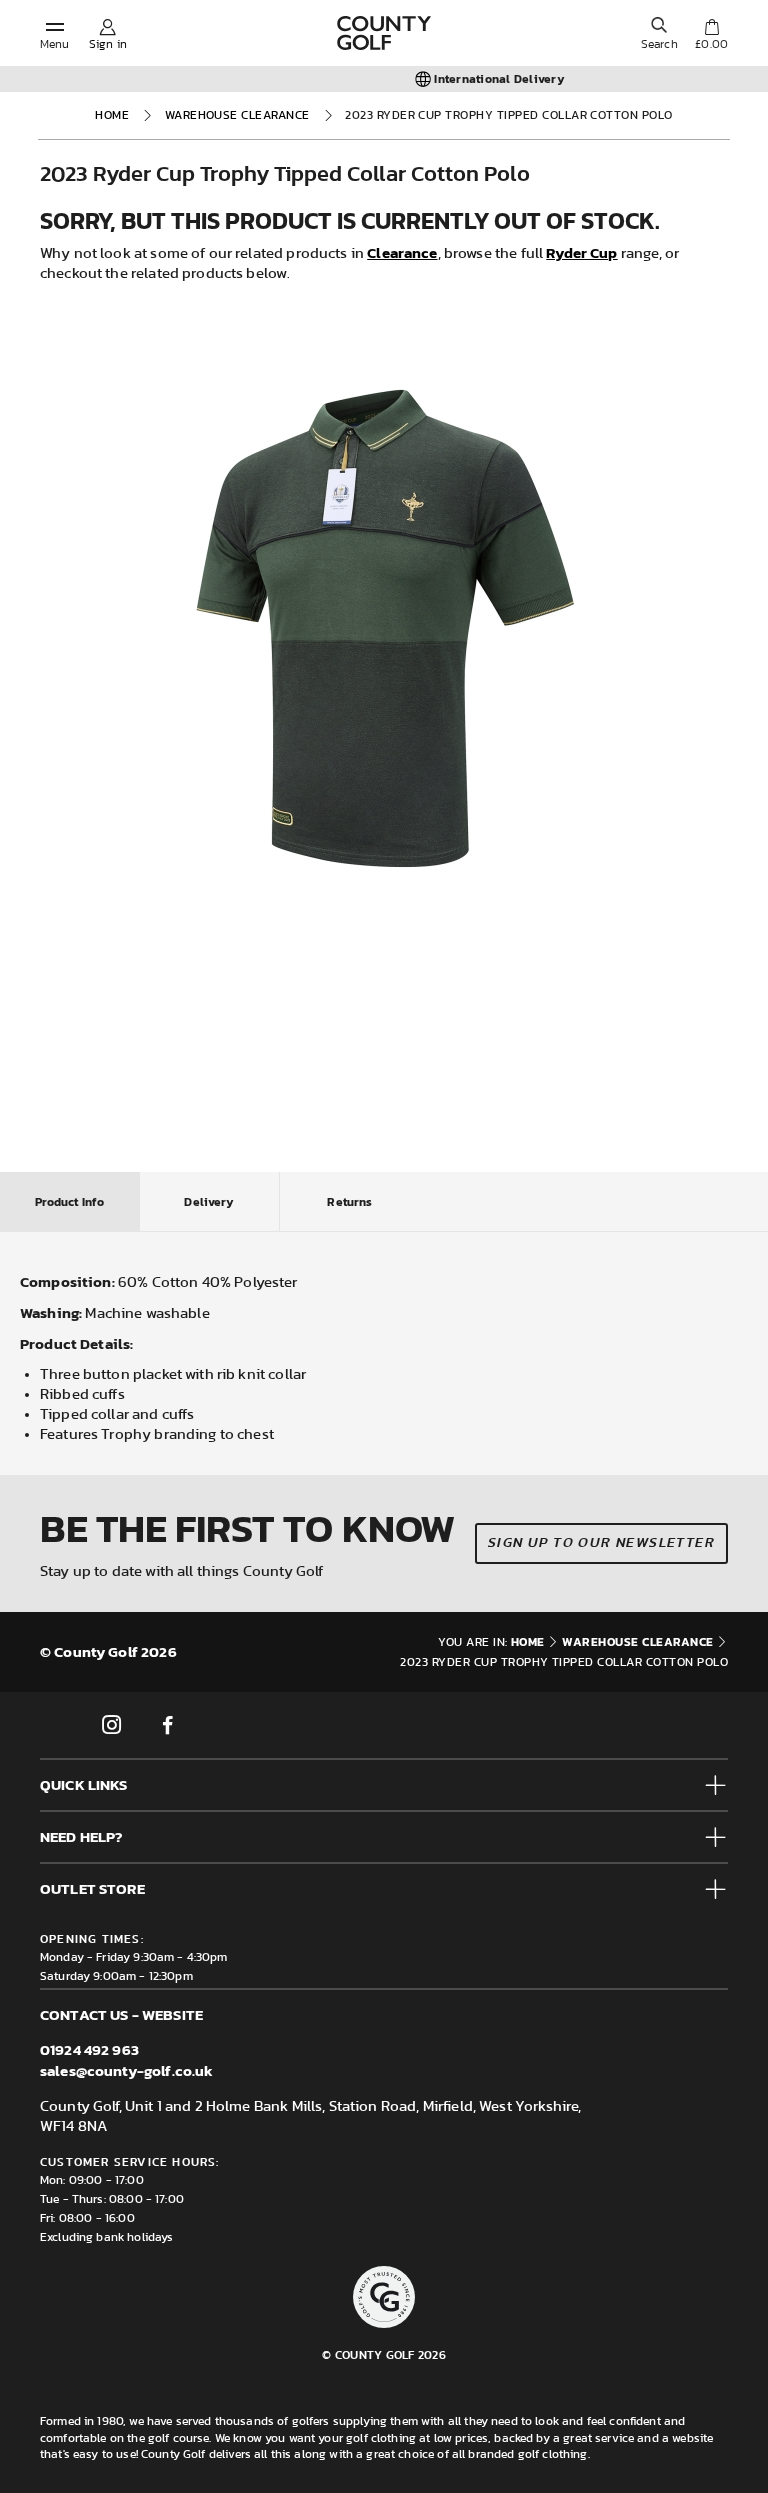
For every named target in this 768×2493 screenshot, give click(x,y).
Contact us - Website (121, 2014)
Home (112, 115)
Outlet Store (92, 1888)
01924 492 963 (89, 2049)
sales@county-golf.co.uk (126, 2070)
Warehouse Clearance (237, 115)
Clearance (402, 252)
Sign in (108, 44)
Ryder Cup (581, 252)
